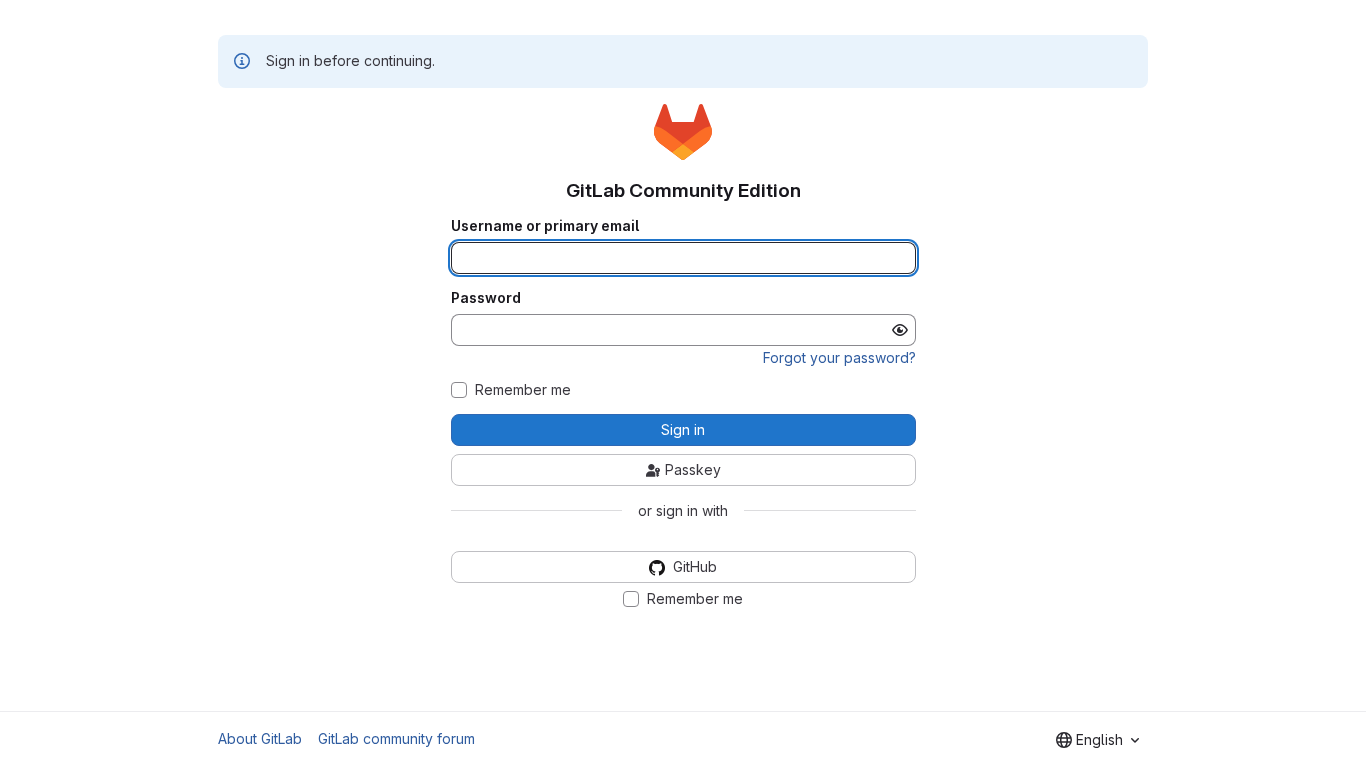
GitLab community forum (396, 738)
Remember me (523, 390)
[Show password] (900, 330)
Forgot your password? (839, 357)
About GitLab (260, 738)
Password (486, 298)
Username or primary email (545, 226)
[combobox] (1097, 740)
